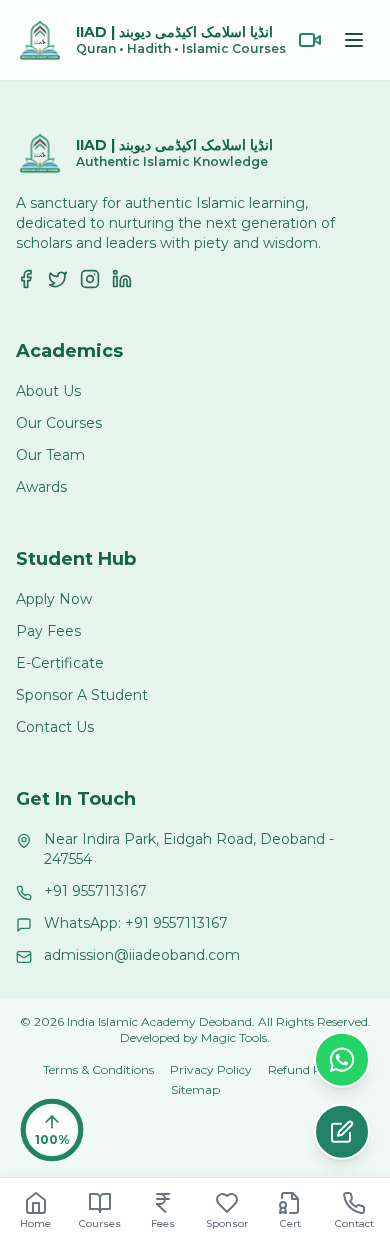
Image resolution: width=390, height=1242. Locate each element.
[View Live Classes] (310, 40)
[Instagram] (90, 279)
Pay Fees (48, 631)
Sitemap (195, 1089)
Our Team (50, 455)
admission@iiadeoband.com (142, 955)
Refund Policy (308, 1069)
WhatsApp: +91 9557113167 (136, 923)
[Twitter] (58, 279)
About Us (48, 391)
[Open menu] (354, 40)
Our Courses (59, 423)
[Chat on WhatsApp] (342, 1061)
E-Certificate (60, 663)
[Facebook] (26, 279)
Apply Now (54, 599)
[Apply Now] (342, 1133)
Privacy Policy (211, 1069)
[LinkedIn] (122, 279)
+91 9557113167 (95, 891)
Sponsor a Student (82, 695)
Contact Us (55, 727)
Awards (41, 487)
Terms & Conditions (98, 1069)
